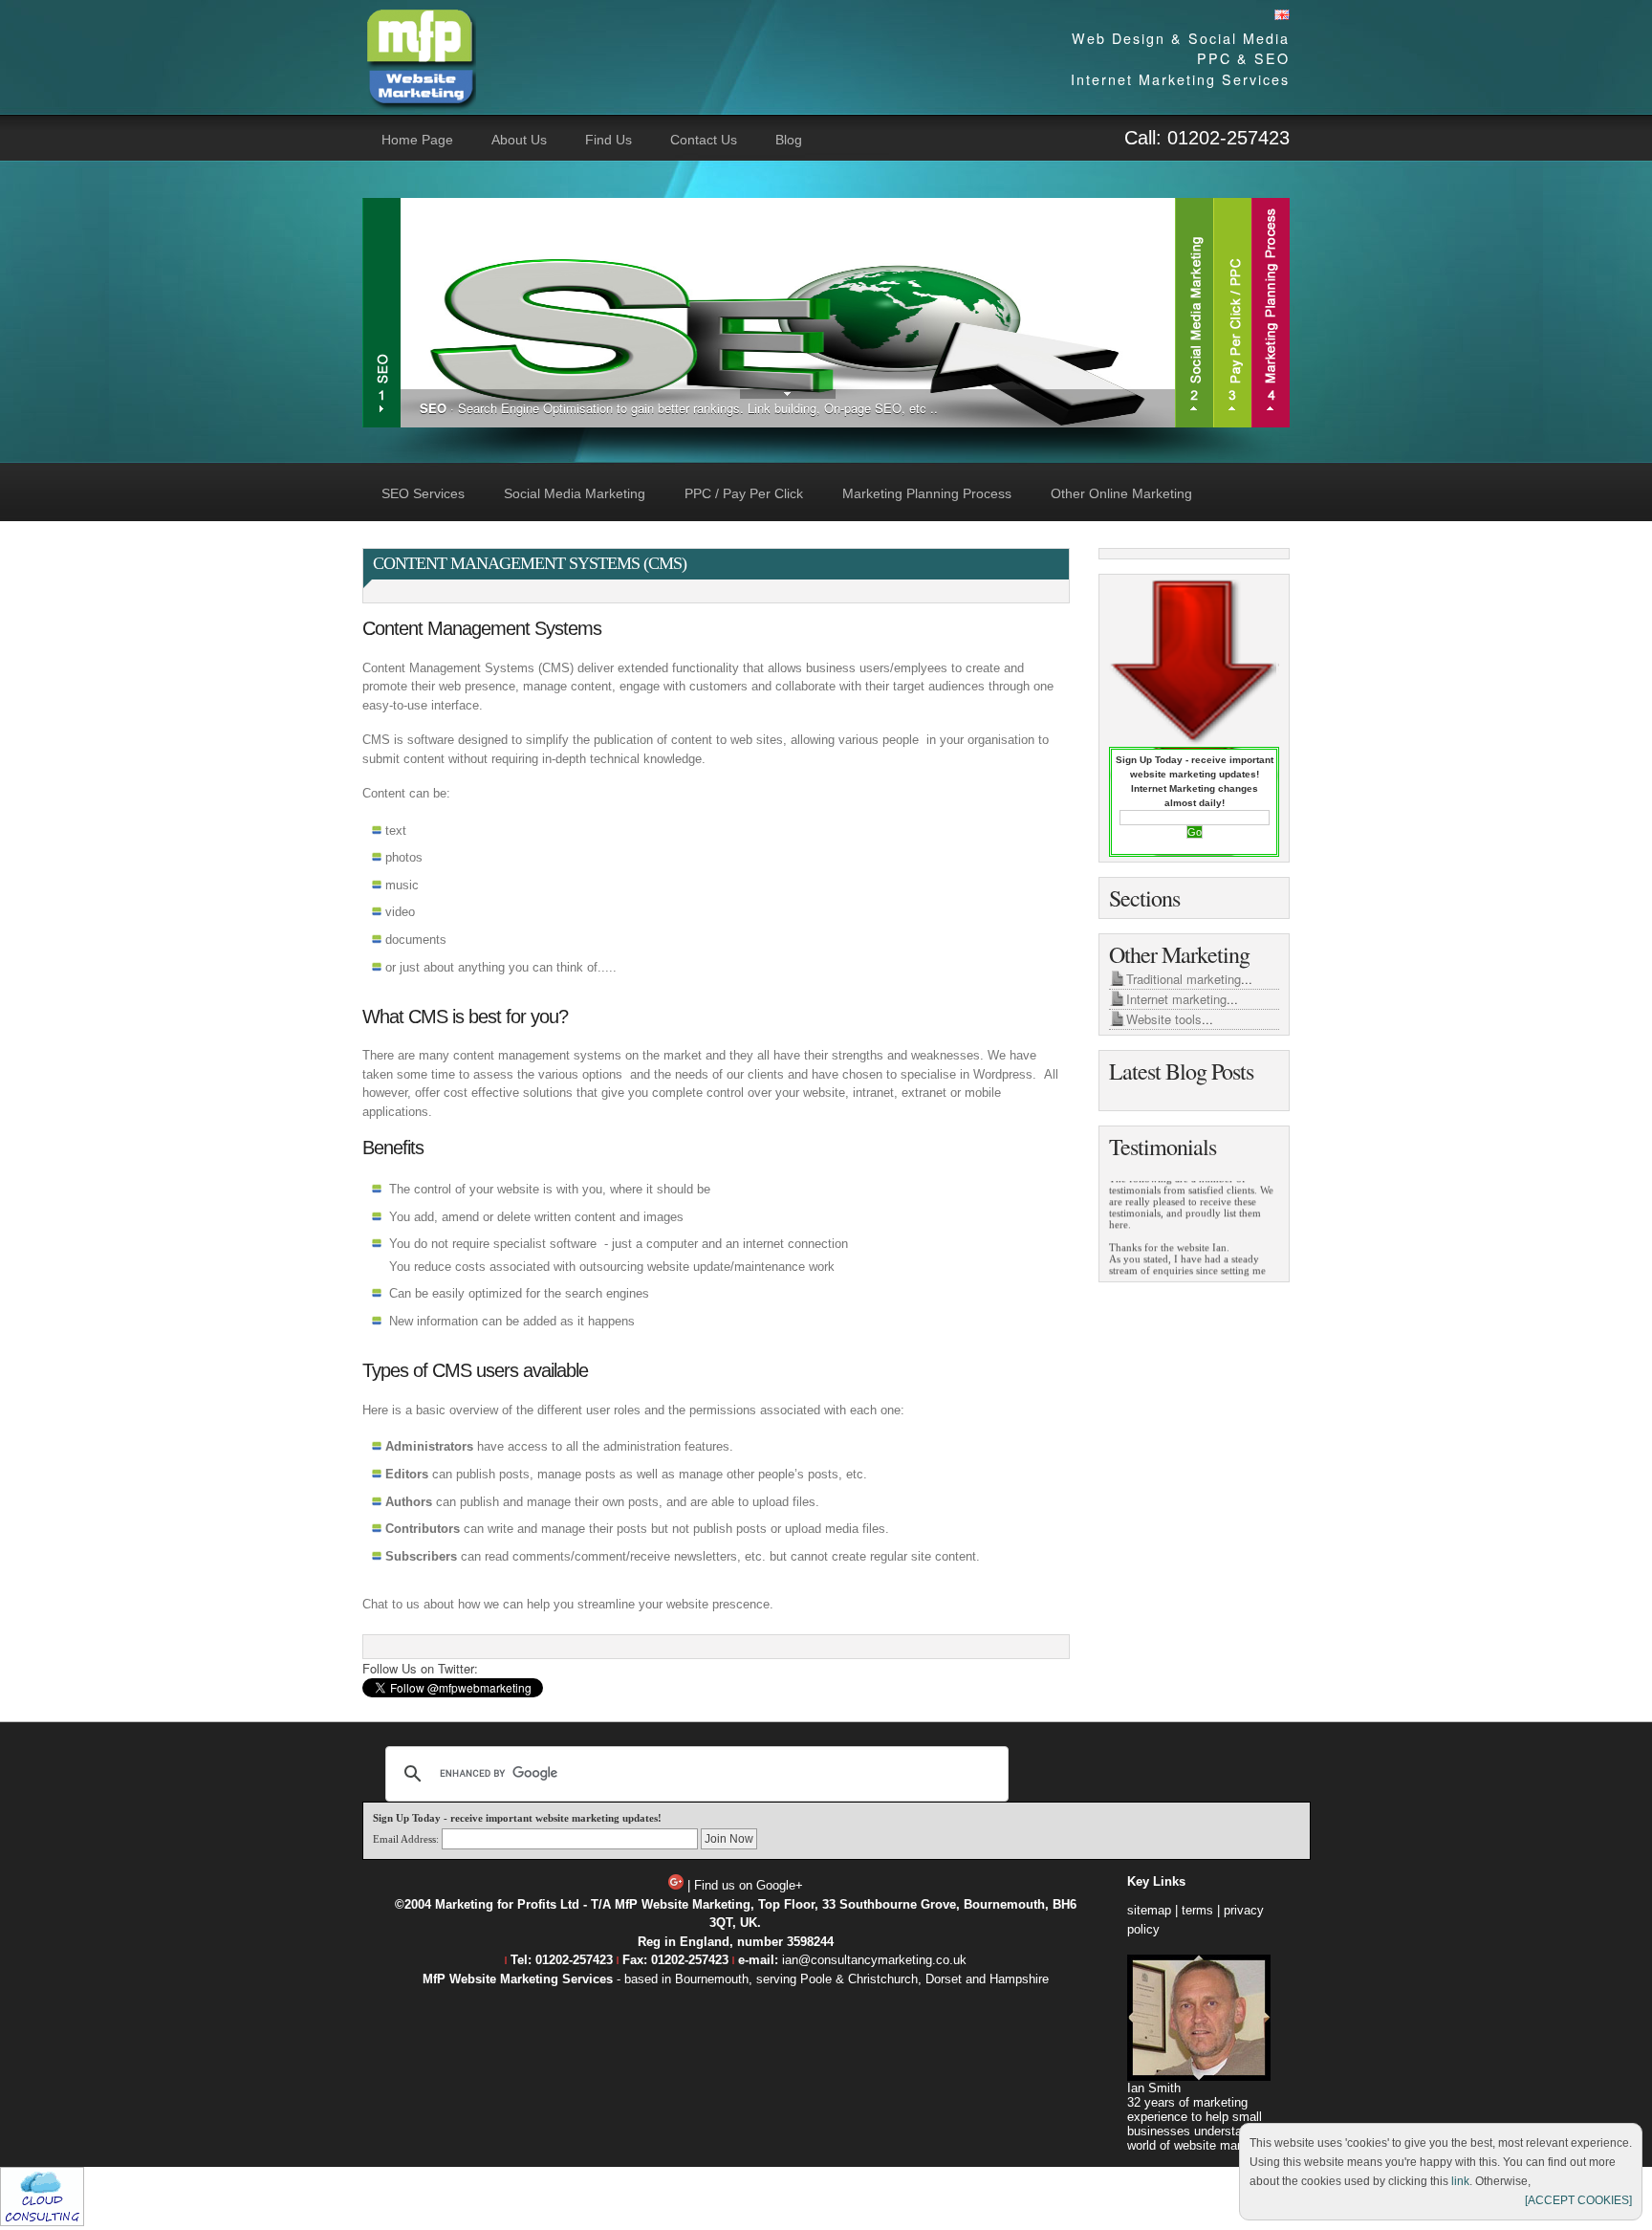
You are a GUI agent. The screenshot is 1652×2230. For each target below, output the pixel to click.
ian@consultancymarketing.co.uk (874, 1960)
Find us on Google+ (749, 1885)
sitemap (1149, 1910)
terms (1197, 1910)
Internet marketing (1176, 999)
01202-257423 (1228, 138)
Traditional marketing (1184, 979)
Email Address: (406, 1839)
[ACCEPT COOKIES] (1578, 2200)
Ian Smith (1154, 2088)
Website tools (1164, 1019)
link (1460, 2181)
